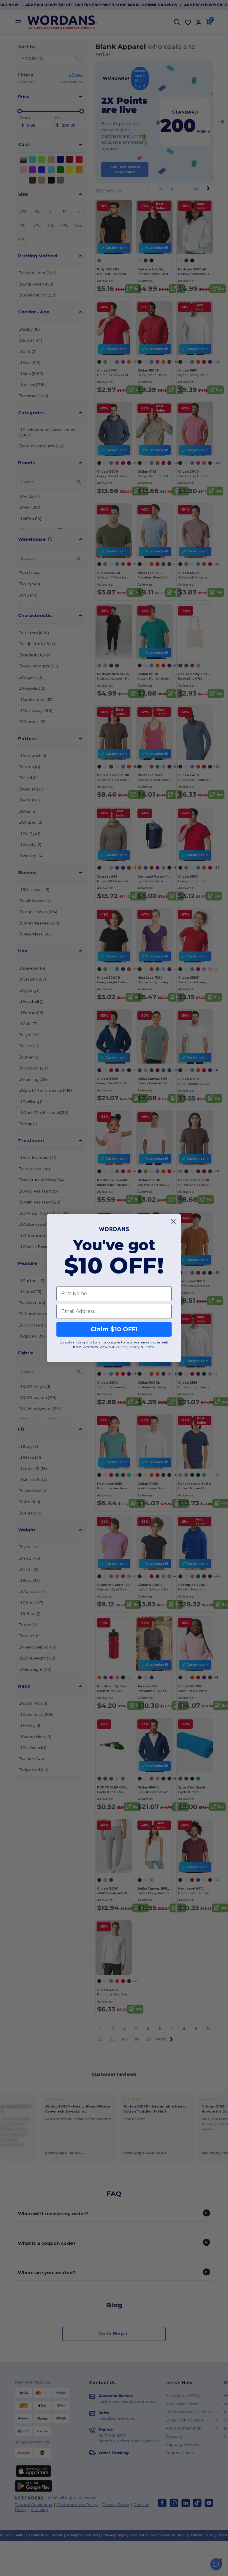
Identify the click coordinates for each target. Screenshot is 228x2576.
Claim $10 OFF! (114, 1329)
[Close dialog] (173, 1221)
